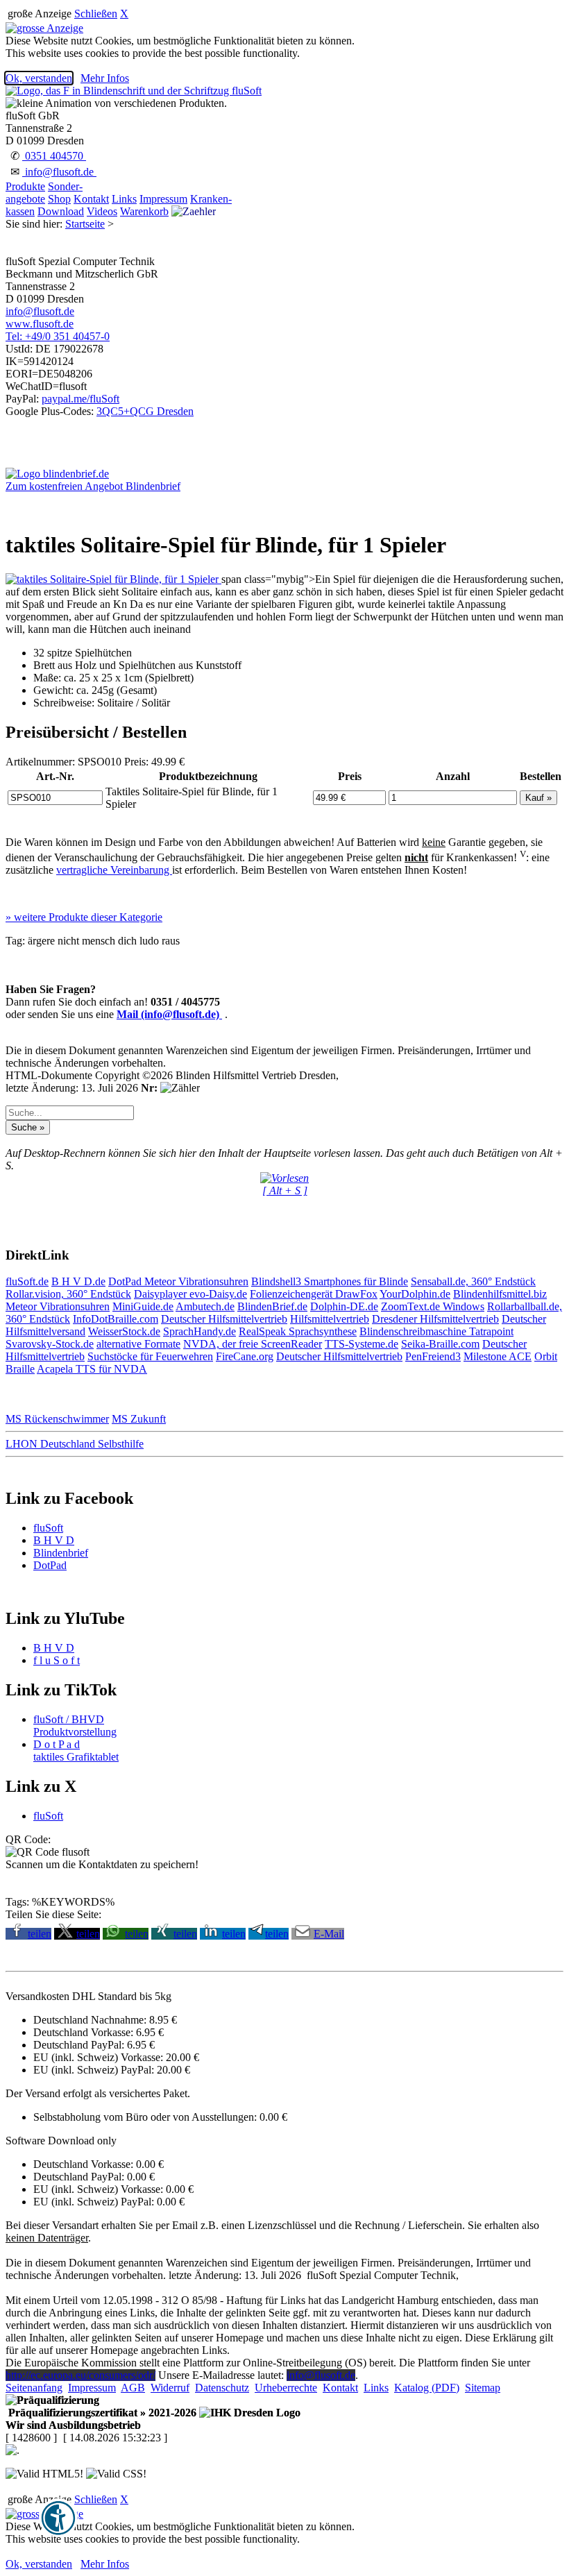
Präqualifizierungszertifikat (101, 2413)
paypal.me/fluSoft (80, 399)
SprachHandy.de (199, 1331)
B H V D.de (78, 1281)
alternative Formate (138, 1344)
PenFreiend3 (433, 1356)
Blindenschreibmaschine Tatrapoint (436, 1331)
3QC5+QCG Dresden (145, 411)
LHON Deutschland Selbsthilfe (75, 1444)
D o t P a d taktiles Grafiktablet (76, 1751)
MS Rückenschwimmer (57, 1419)
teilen (40, 1934)
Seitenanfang (34, 2388)
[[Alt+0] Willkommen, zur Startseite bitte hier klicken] (134, 91)
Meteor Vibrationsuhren (196, 1281)
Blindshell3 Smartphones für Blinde (330, 1281)
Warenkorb (144, 211)
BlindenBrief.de (272, 1306)
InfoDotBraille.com (116, 1319)
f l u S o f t (57, 1660)
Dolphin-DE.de (344, 1306)
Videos (102, 211)
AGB (133, 2388)
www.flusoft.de (40, 324)
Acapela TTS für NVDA (92, 1369)
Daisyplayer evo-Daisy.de (190, 1294)
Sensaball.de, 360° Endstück (473, 1281)
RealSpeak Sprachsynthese (298, 1331)
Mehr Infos (105, 78)
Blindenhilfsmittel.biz (500, 1294)
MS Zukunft (139, 1419)
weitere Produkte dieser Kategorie (84, 917)
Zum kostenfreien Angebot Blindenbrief (93, 486)
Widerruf (170, 2388)
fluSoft (48, 1528)
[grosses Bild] (113, 579)
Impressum (163, 199)
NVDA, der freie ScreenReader (253, 1344)
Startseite (85, 224)
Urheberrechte (286, 2388)
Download (61, 211)
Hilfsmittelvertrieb (330, 1319)
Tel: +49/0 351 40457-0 (58, 336)
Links (124, 199)
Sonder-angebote (44, 193)
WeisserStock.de (124, 1331)
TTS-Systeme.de (362, 1344)
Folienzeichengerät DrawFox (314, 1294)
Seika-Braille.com (440, 1344)
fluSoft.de (27, 1281)
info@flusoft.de (59, 172)
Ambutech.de (205, 1306)
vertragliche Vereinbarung (114, 870)
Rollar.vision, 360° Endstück (68, 1294)
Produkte (25, 186)
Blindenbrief (61, 1553)
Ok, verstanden (39, 78)
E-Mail (329, 1934)
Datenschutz (222, 2388)
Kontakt (91, 199)
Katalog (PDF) (427, 2388)
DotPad (126, 1281)
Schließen (96, 14)
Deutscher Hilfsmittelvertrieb (224, 1319)
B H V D (54, 1540)
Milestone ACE (498, 1356)
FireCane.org (245, 1356)
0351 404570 (54, 156)
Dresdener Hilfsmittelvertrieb (435, 1319)
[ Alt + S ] (285, 1190)
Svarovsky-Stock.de (50, 1344)
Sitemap (483, 2388)
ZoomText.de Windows (433, 1306)
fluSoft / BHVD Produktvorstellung (75, 1726)
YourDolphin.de (415, 1294)
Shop (59, 199)
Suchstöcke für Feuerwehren (150, 1356)
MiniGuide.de (143, 1306)
